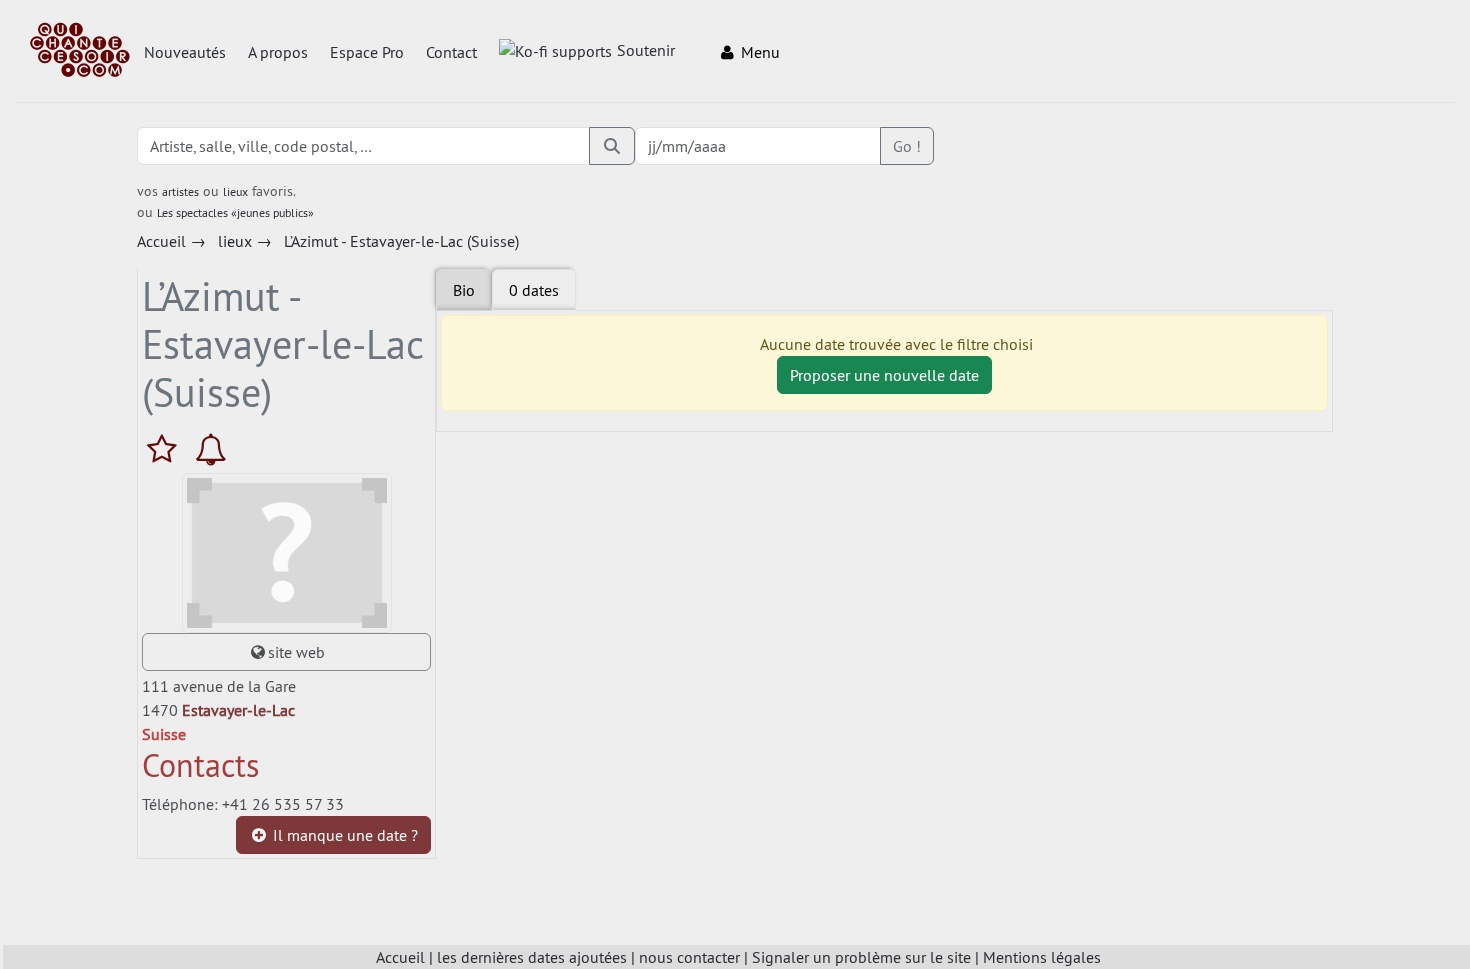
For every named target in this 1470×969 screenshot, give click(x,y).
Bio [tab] (464, 290)
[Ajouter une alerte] (211, 449)
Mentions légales (1042, 957)
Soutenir (646, 50)
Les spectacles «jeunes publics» (235, 212)
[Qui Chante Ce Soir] (80, 52)
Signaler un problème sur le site (861, 957)
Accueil (400, 957)
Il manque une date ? (343, 835)
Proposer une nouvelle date (884, 375)
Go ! (907, 146)
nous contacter (689, 957)
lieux (235, 191)
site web (296, 652)
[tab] (534, 290)
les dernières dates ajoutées (532, 957)
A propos (278, 52)
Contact (451, 52)
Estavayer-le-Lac (238, 710)
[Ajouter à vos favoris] (166, 449)
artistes (180, 191)
